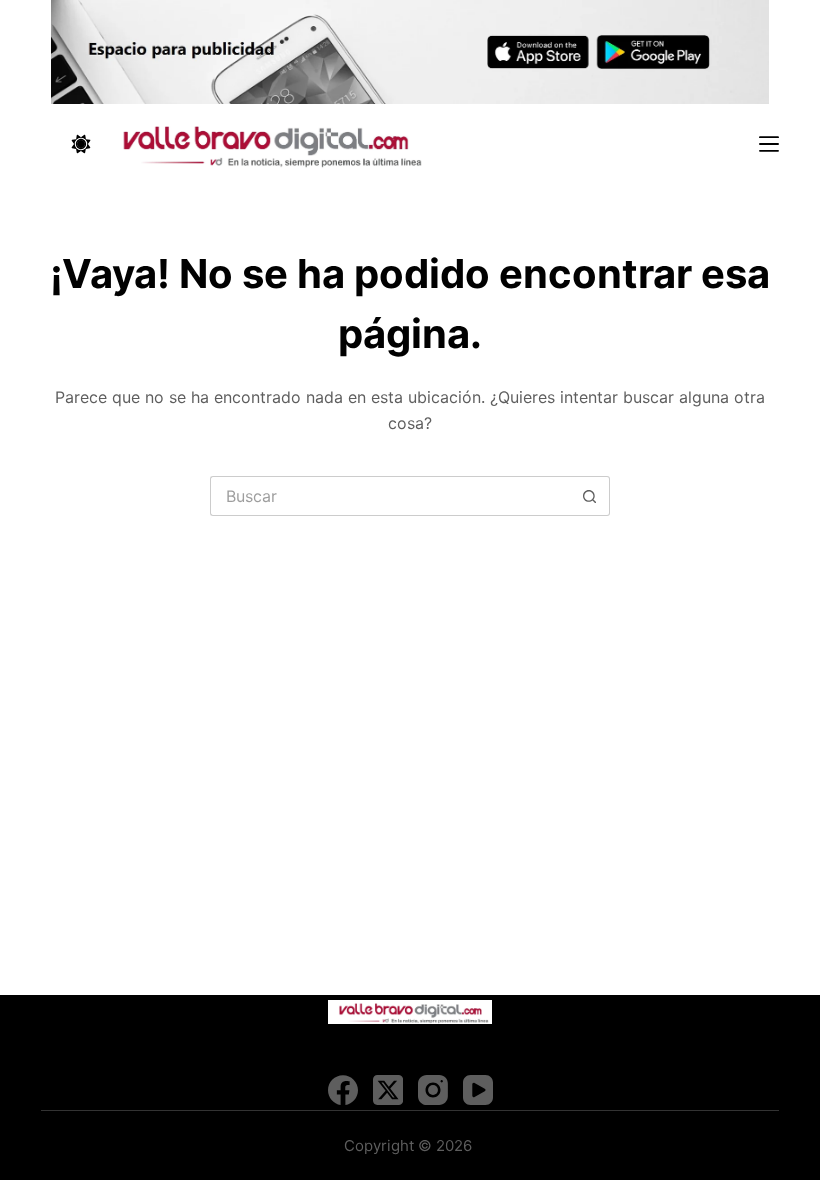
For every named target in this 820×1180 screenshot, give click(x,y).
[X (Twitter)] (388, 1090)
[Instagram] (433, 1090)
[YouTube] (478, 1090)
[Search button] (590, 496)
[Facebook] (343, 1090)
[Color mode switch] (81, 144)
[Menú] (769, 144)
